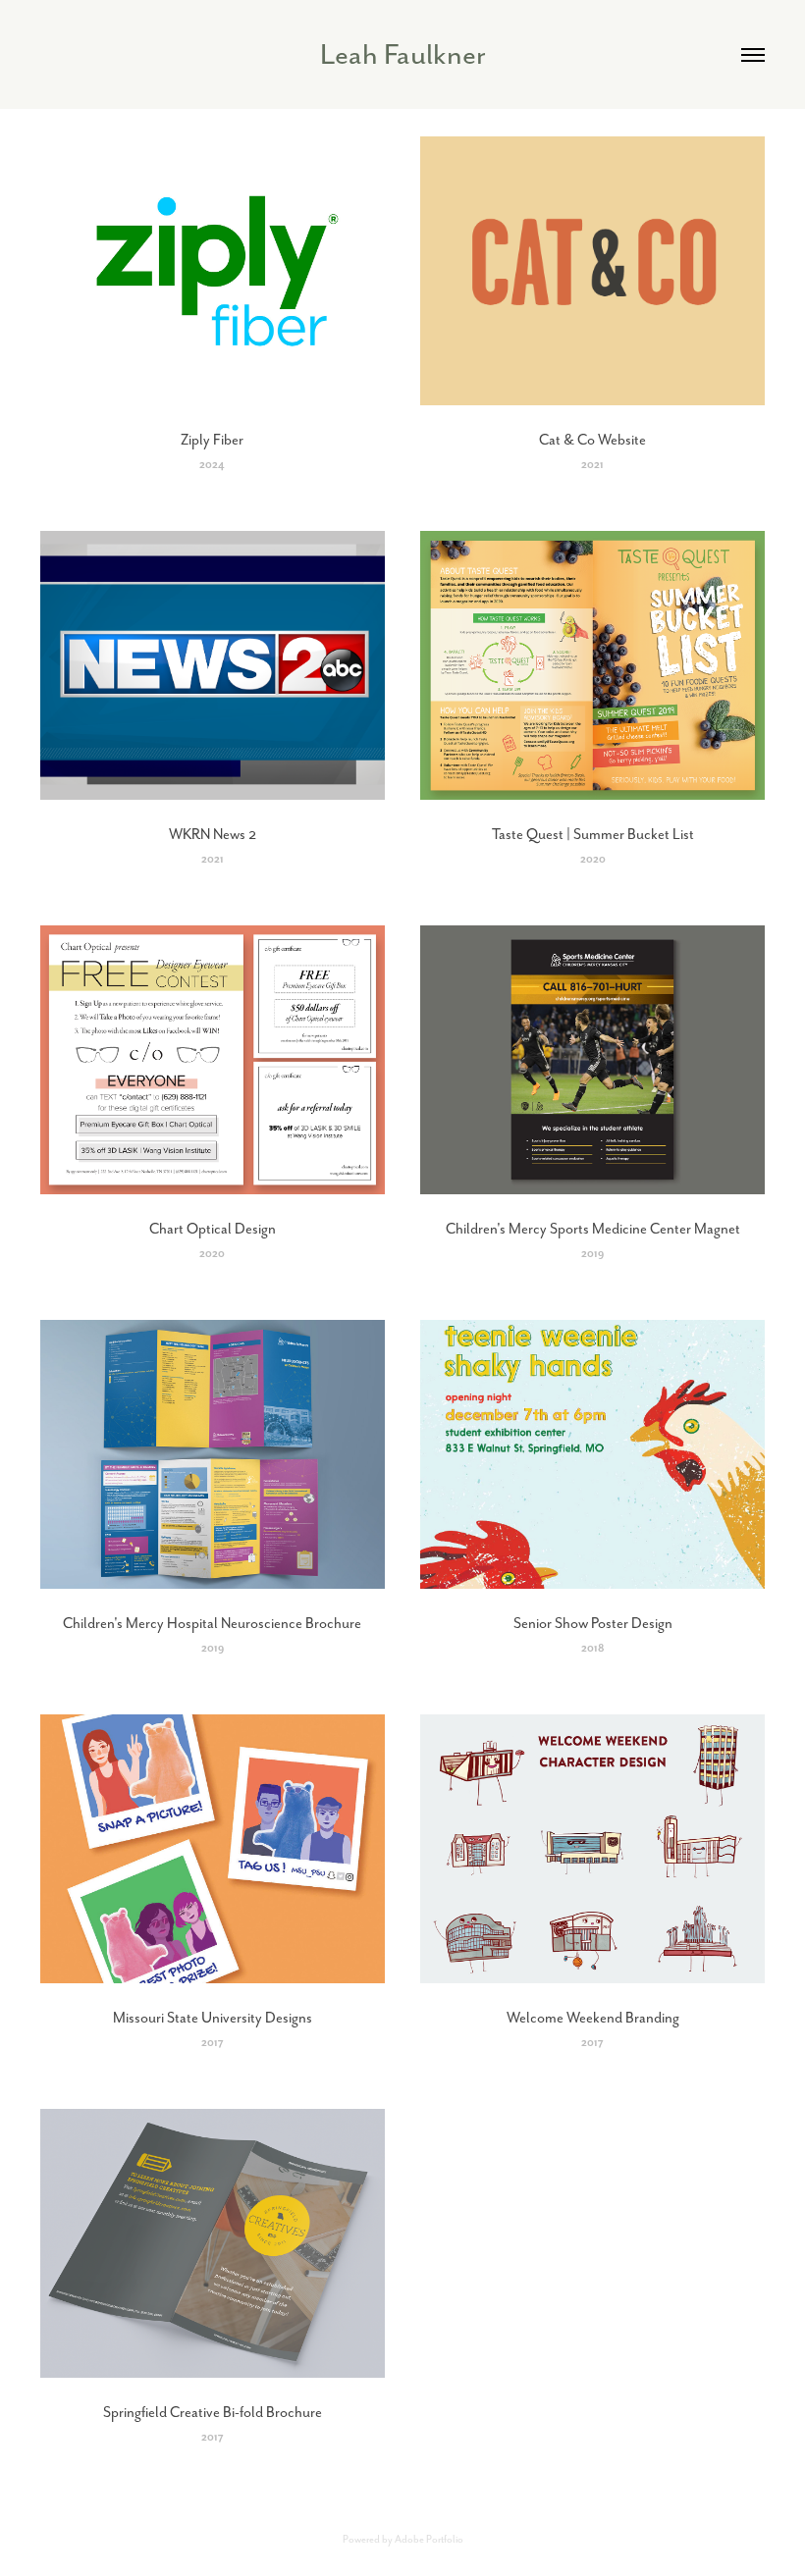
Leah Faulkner (403, 54)
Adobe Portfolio (429, 2539)
